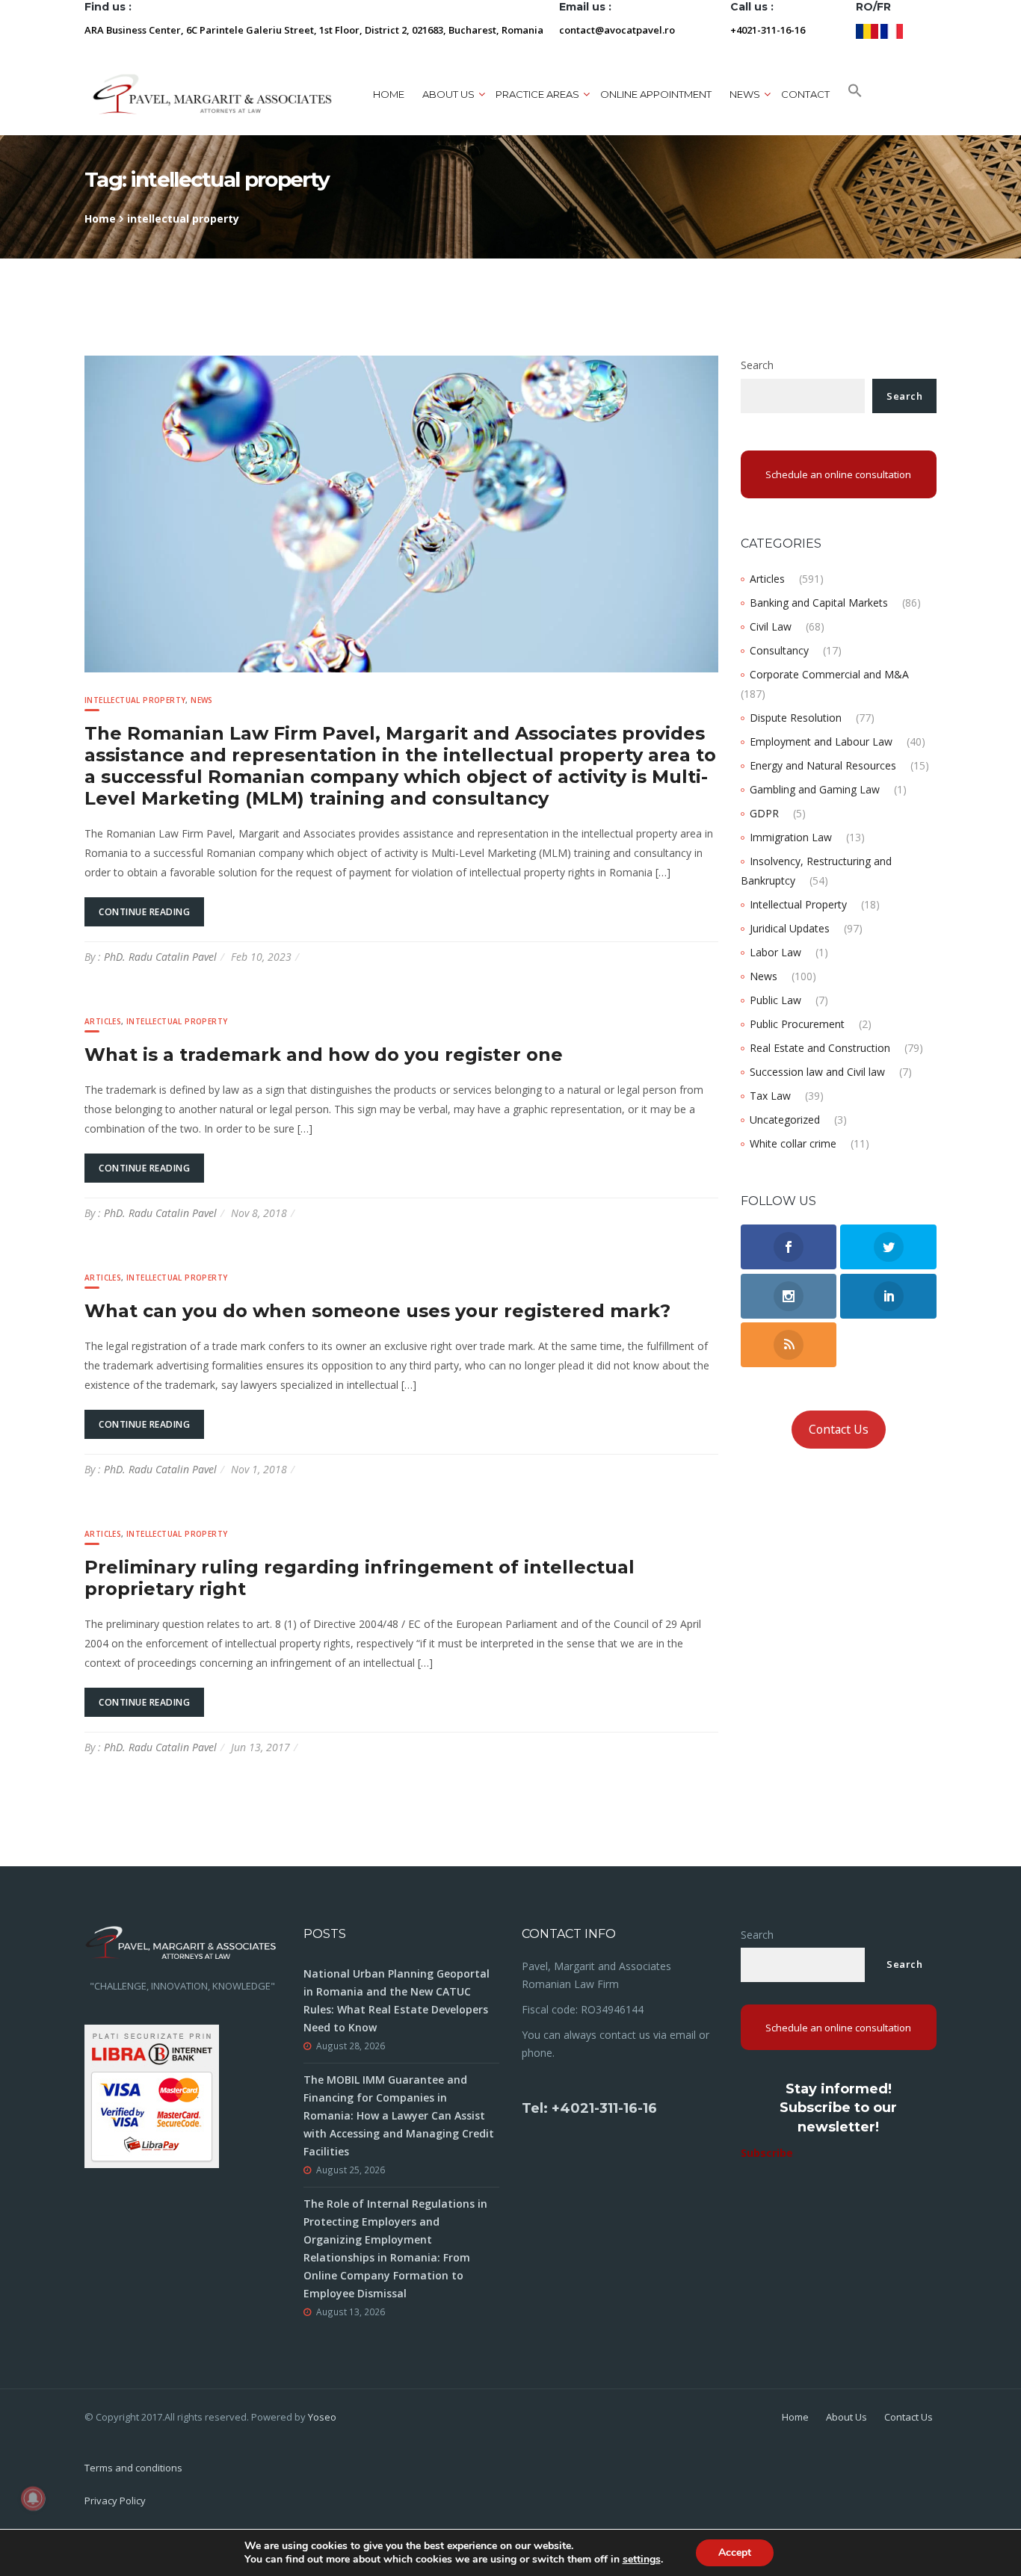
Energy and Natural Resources (823, 765)
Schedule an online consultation (838, 474)
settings (642, 2560)
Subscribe (767, 2153)
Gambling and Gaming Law (815, 789)
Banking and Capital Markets (819, 603)
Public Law (775, 1000)
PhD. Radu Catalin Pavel (160, 957)
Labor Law (775, 952)
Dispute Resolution (796, 718)
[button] (855, 94)
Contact (805, 94)
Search (757, 365)
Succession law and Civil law (817, 1072)
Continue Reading (144, 912)
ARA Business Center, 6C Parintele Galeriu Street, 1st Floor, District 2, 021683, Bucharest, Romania (314, 30)
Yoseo (322, 2417)
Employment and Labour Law (821, 741)
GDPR (764, 813)
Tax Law (770, 1096)
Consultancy (779, 650)
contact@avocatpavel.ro (617, 30)
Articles (103, 1021)
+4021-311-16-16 (768, 30)
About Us (846, 2417)
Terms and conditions (133, 2468)
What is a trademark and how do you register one (324, 1055)
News (202, 700)
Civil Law (771, 626)
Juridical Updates (790, 928)
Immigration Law (791, 837)
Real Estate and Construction (820, 1048)
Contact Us (839, 1429)
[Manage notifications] (33, 2498)
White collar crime (793, 1143)
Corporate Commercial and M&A (829, 674)
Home (389, 94)
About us (448, 94)
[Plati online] (152, 2094)
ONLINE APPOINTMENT (656, 94)
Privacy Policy (115, 2501)
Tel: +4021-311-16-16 (589, 2108)
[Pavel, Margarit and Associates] (212, 94)
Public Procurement (797, 1024)
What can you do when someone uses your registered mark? (377, 1311)
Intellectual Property (135, 700)
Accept (735, 2552)
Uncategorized (785, 1120)
